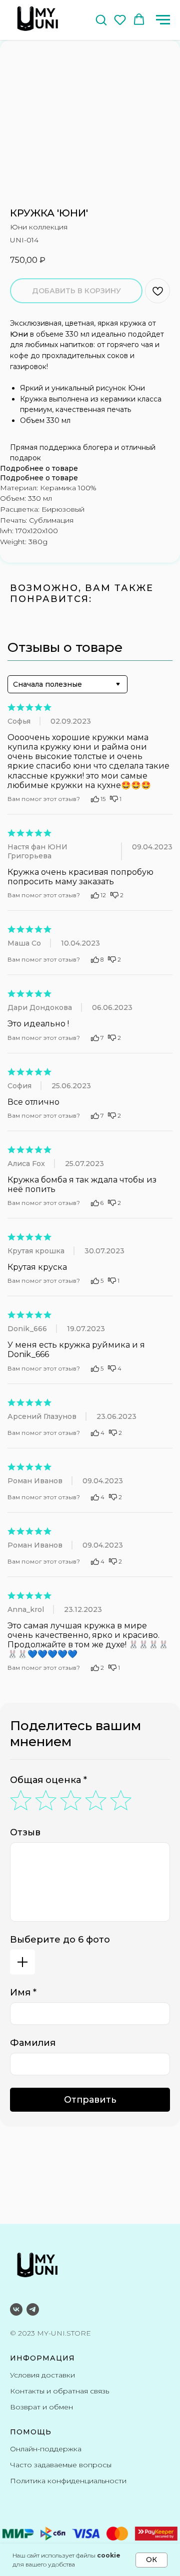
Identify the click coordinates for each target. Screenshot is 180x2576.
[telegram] (33, 2309)
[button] (101, 19)
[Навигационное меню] (163, 20)
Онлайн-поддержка (46, 2449)
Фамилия (33, 2043)
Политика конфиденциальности (68, 2481)
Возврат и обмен (41, 2407)
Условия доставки (42, 2375)
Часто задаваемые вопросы (61, 2465)
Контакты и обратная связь (59, 2391)
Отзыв (25, 1832)
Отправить (90, 2100)
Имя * (23, 1992)
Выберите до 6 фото (60, 1940)
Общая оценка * (48, 1780)
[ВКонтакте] (16, 2309)
